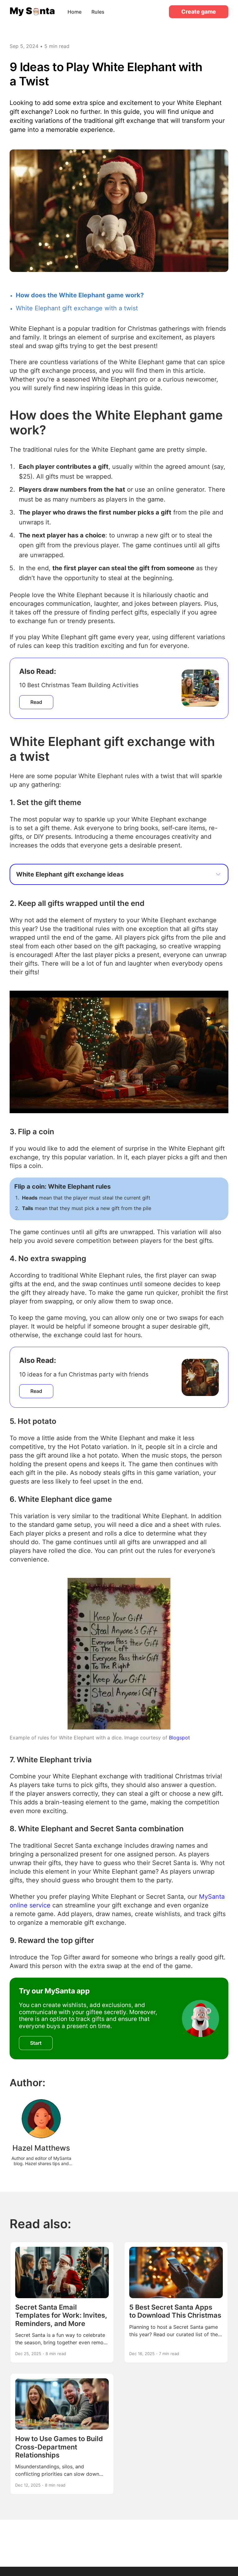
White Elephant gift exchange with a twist (77, 308)
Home (75, 12)
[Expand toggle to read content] (218, 874)
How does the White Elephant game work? (80, 295)
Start (36, 2043)
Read (36, 702)
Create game (199, 12)
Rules (98, 12)
